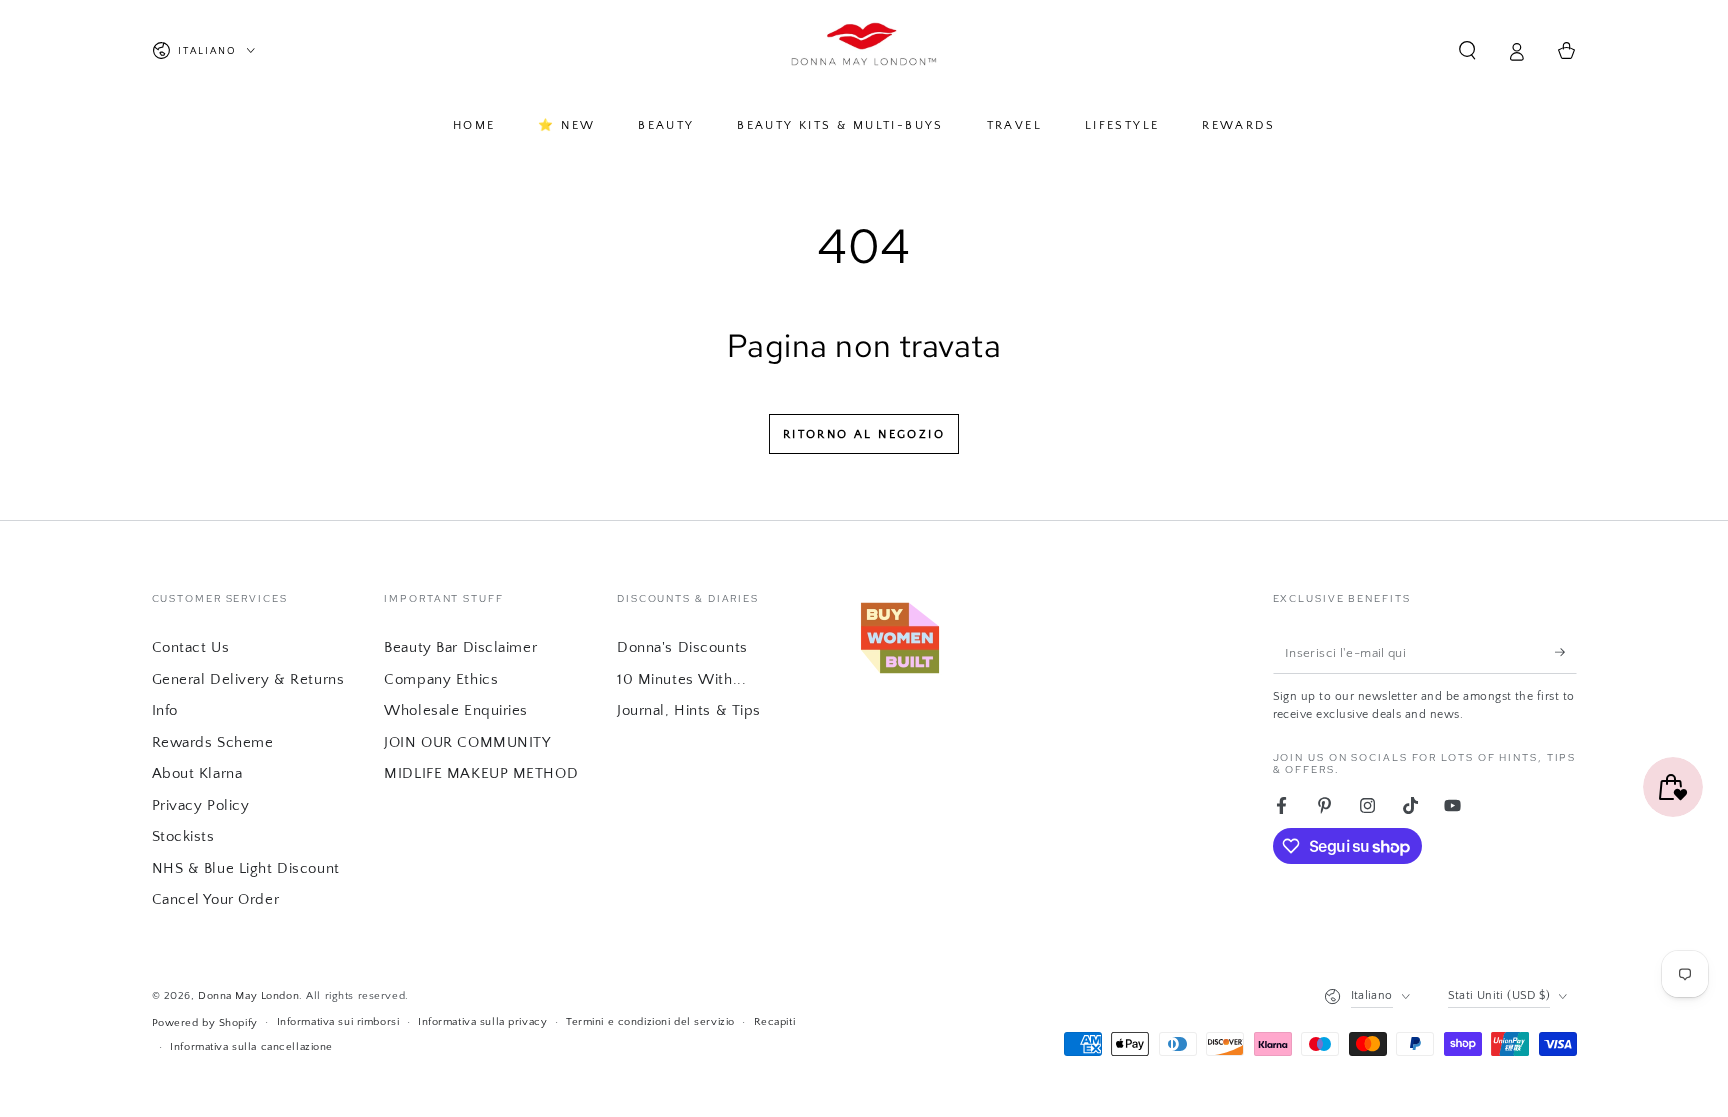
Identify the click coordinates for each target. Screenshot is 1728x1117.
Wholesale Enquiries (456, 710)
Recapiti (775, 1021)
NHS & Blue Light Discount (246, 868)
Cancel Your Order (216, 899)
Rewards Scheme (213, 742)
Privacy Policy (201, 805)
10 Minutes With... (681, 679)
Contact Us (191, 647)
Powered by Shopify (205, 1022)
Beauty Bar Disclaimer (460, 647)
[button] (1467, 51)
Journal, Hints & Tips (689, 710)
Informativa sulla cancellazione (251, 1046)
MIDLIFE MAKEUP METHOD (481, 773)
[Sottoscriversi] (1566, 652)
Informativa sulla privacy (482, 1021)
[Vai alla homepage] (864, 51)
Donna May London (248, 995)
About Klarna (197, 773)
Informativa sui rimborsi (338, 1021)
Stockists (183, 836)
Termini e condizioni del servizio (650, 1021)
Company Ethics (441, 679)
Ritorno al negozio (864, 434)
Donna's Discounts (682, 647)
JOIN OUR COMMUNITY (467, 742)
